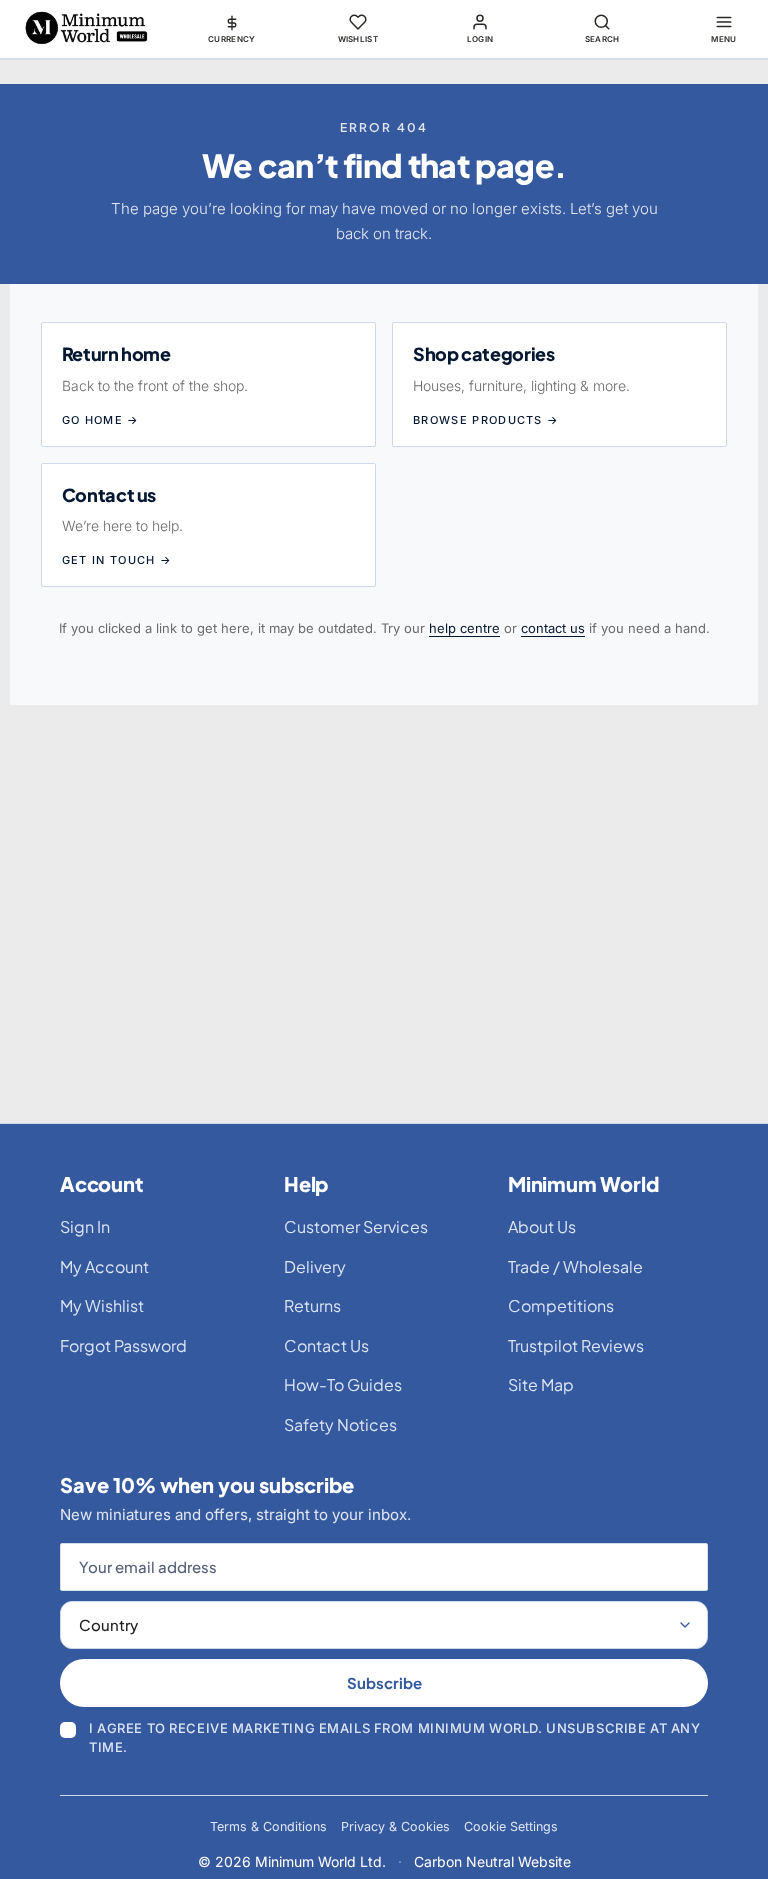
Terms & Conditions (268, 1826)
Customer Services (356, 1226)
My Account (104, 1266)
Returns (312, 1305)
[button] (232, 28)
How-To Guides (343, 1384)
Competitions (561, 1305)
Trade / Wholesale (575, 1266)
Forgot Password (123, 1345)
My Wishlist (102, 1305)
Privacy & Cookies (395, 1826)
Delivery (315, 1266)
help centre (464, 628)
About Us (542, 1226)
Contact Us (326, 1345)
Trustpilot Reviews (576, 1345)
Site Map (541, 1384)
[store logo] (86, 28)
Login (480, 39)
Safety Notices (340, 1424)
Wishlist (358, 39)
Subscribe (384, 1682)
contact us (553, 628)
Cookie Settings (511, 1826)
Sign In (85, 1226)
